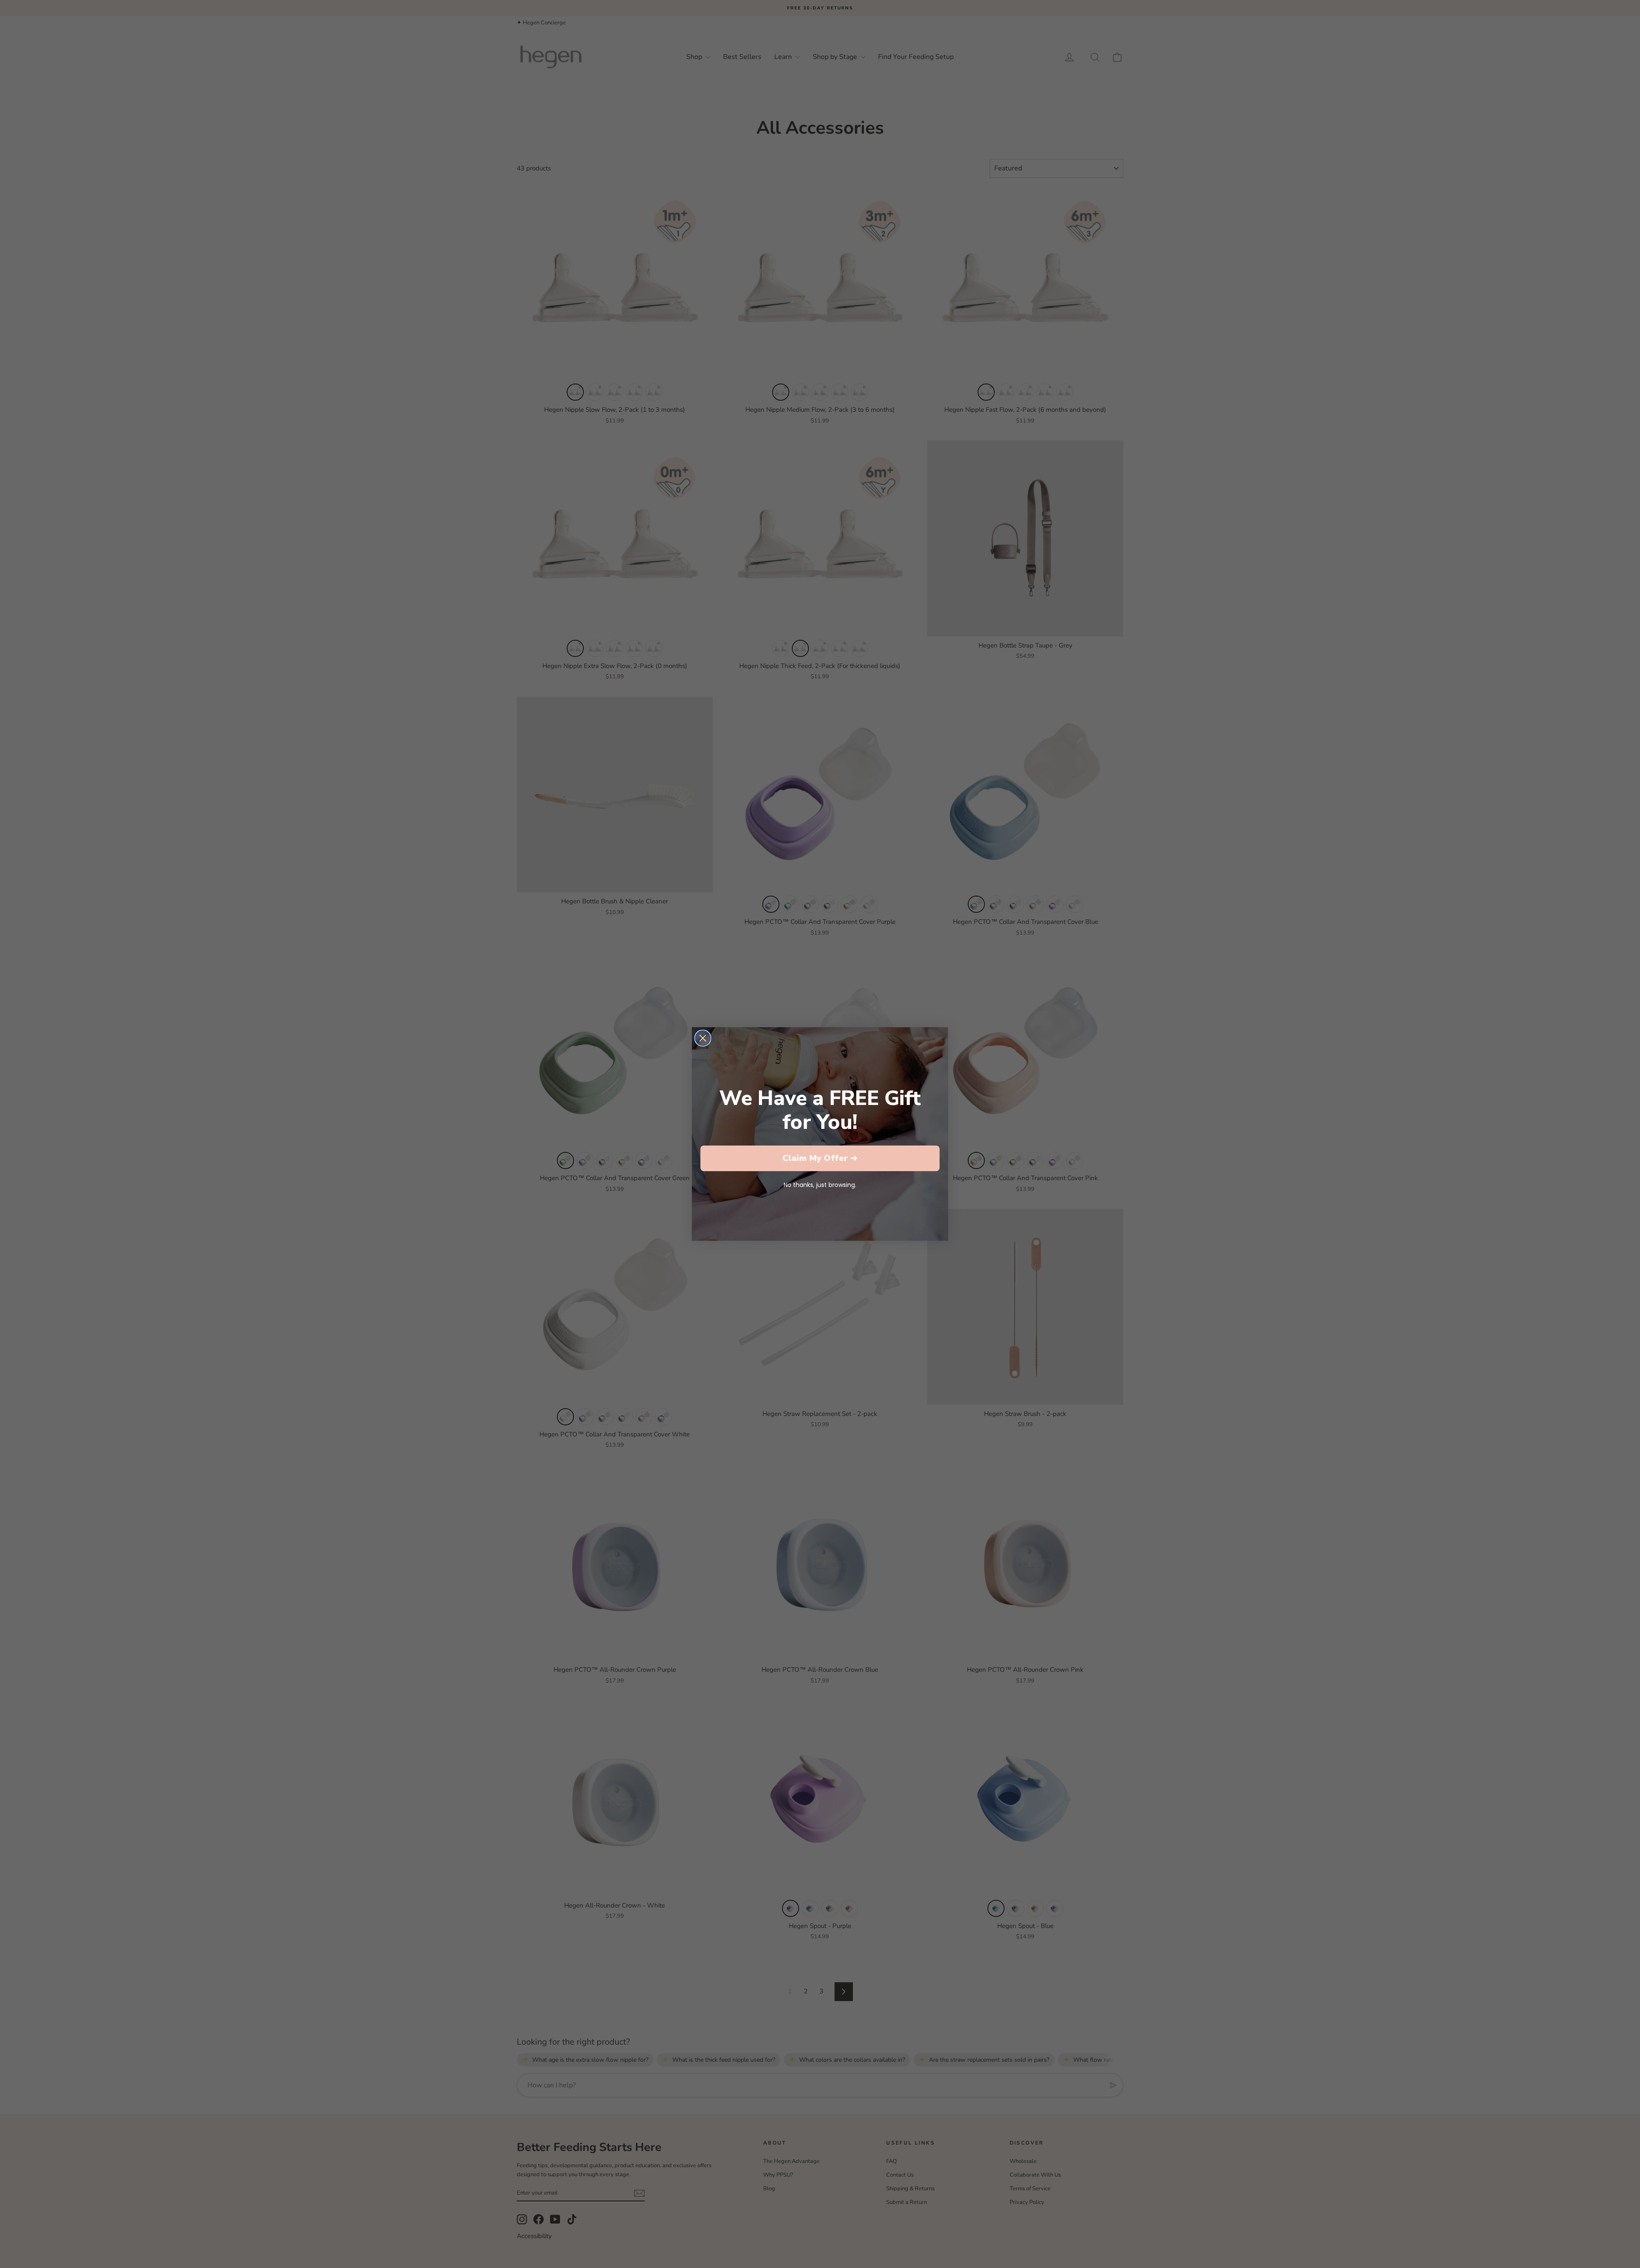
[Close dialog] (703, 1038)
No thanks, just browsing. (820, 1185)
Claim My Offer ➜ (820, 1158)
